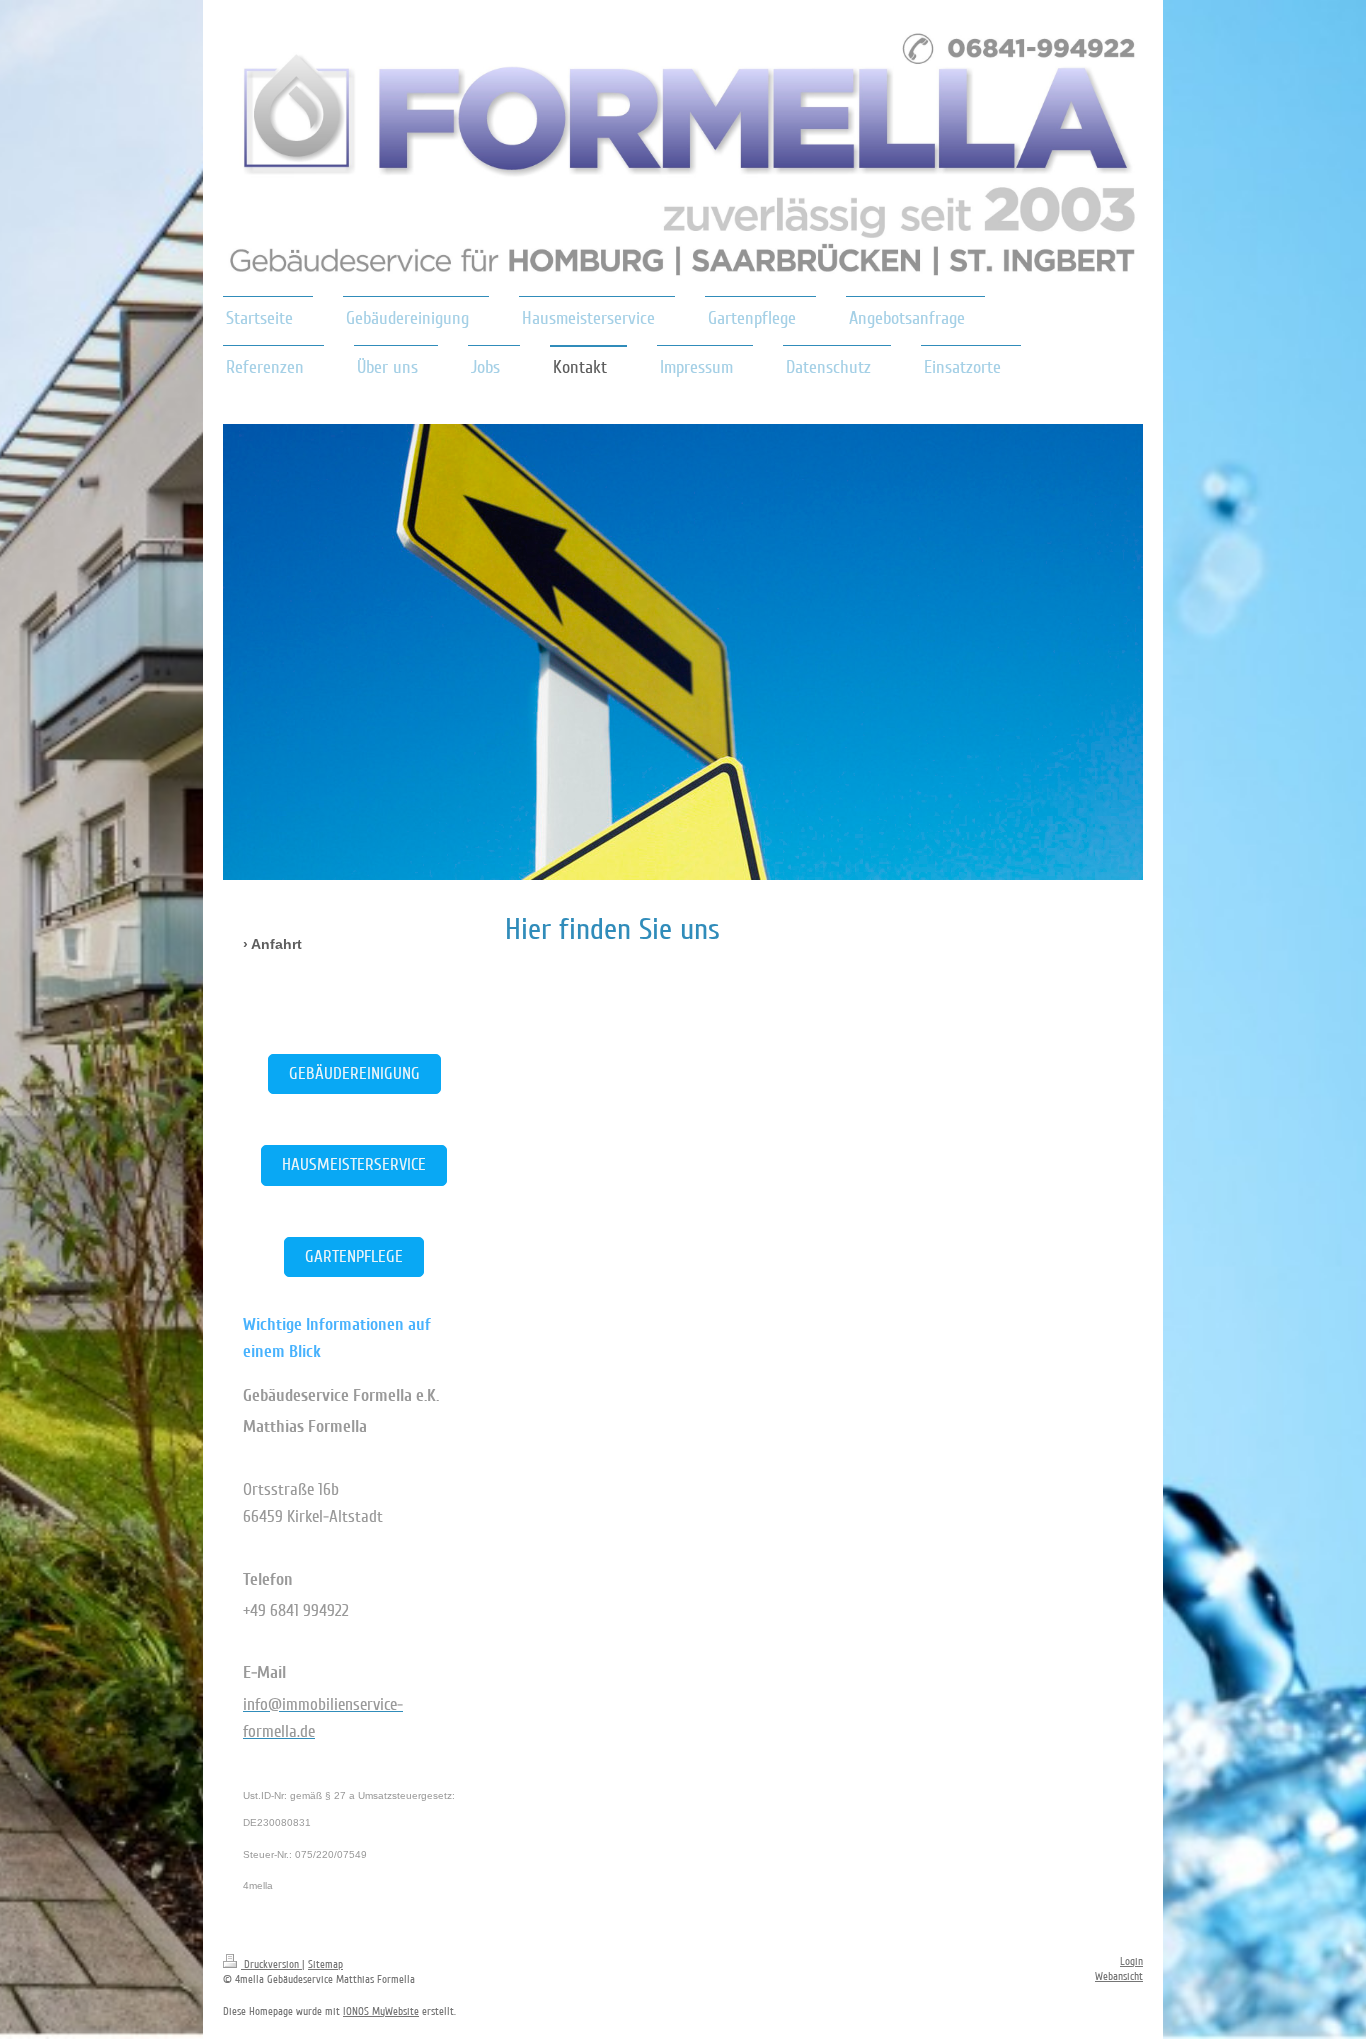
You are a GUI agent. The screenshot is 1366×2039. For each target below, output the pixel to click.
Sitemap (325, 1964)
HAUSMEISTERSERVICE (354, 1164)
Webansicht (1119, 1976)
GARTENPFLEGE (354, 1256)
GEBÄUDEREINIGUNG (354, 1073)
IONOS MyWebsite (381, 2011)
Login (1131, 1961)
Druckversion (271, 1964)
